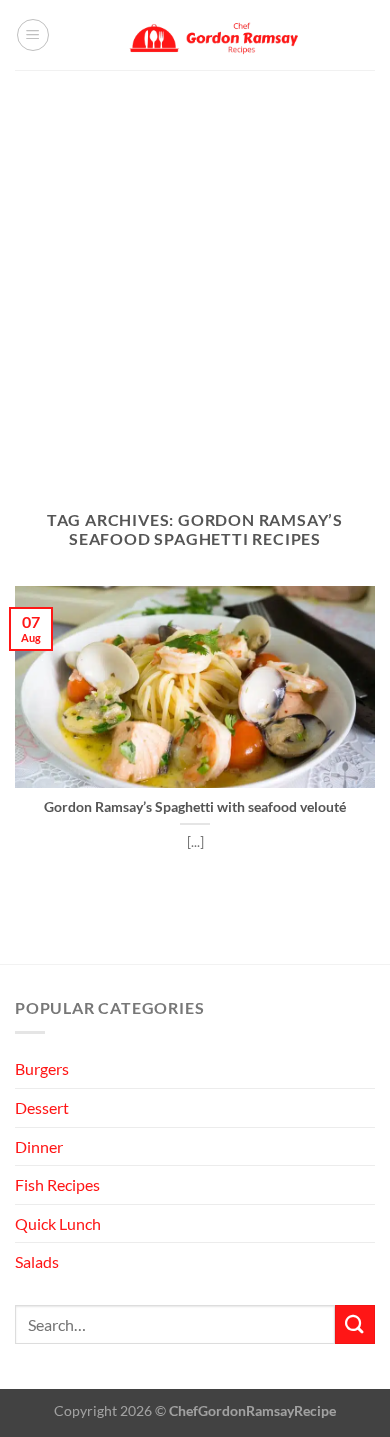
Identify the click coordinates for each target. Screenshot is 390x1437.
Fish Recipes (57, 1184)
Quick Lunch (58, 1223)
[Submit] (355, 1324)
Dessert (42, 1107)
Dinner (39, 1146)
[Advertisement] (195, 275)
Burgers (42, 1068)
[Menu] (33, 35)
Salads (37, 1261)
